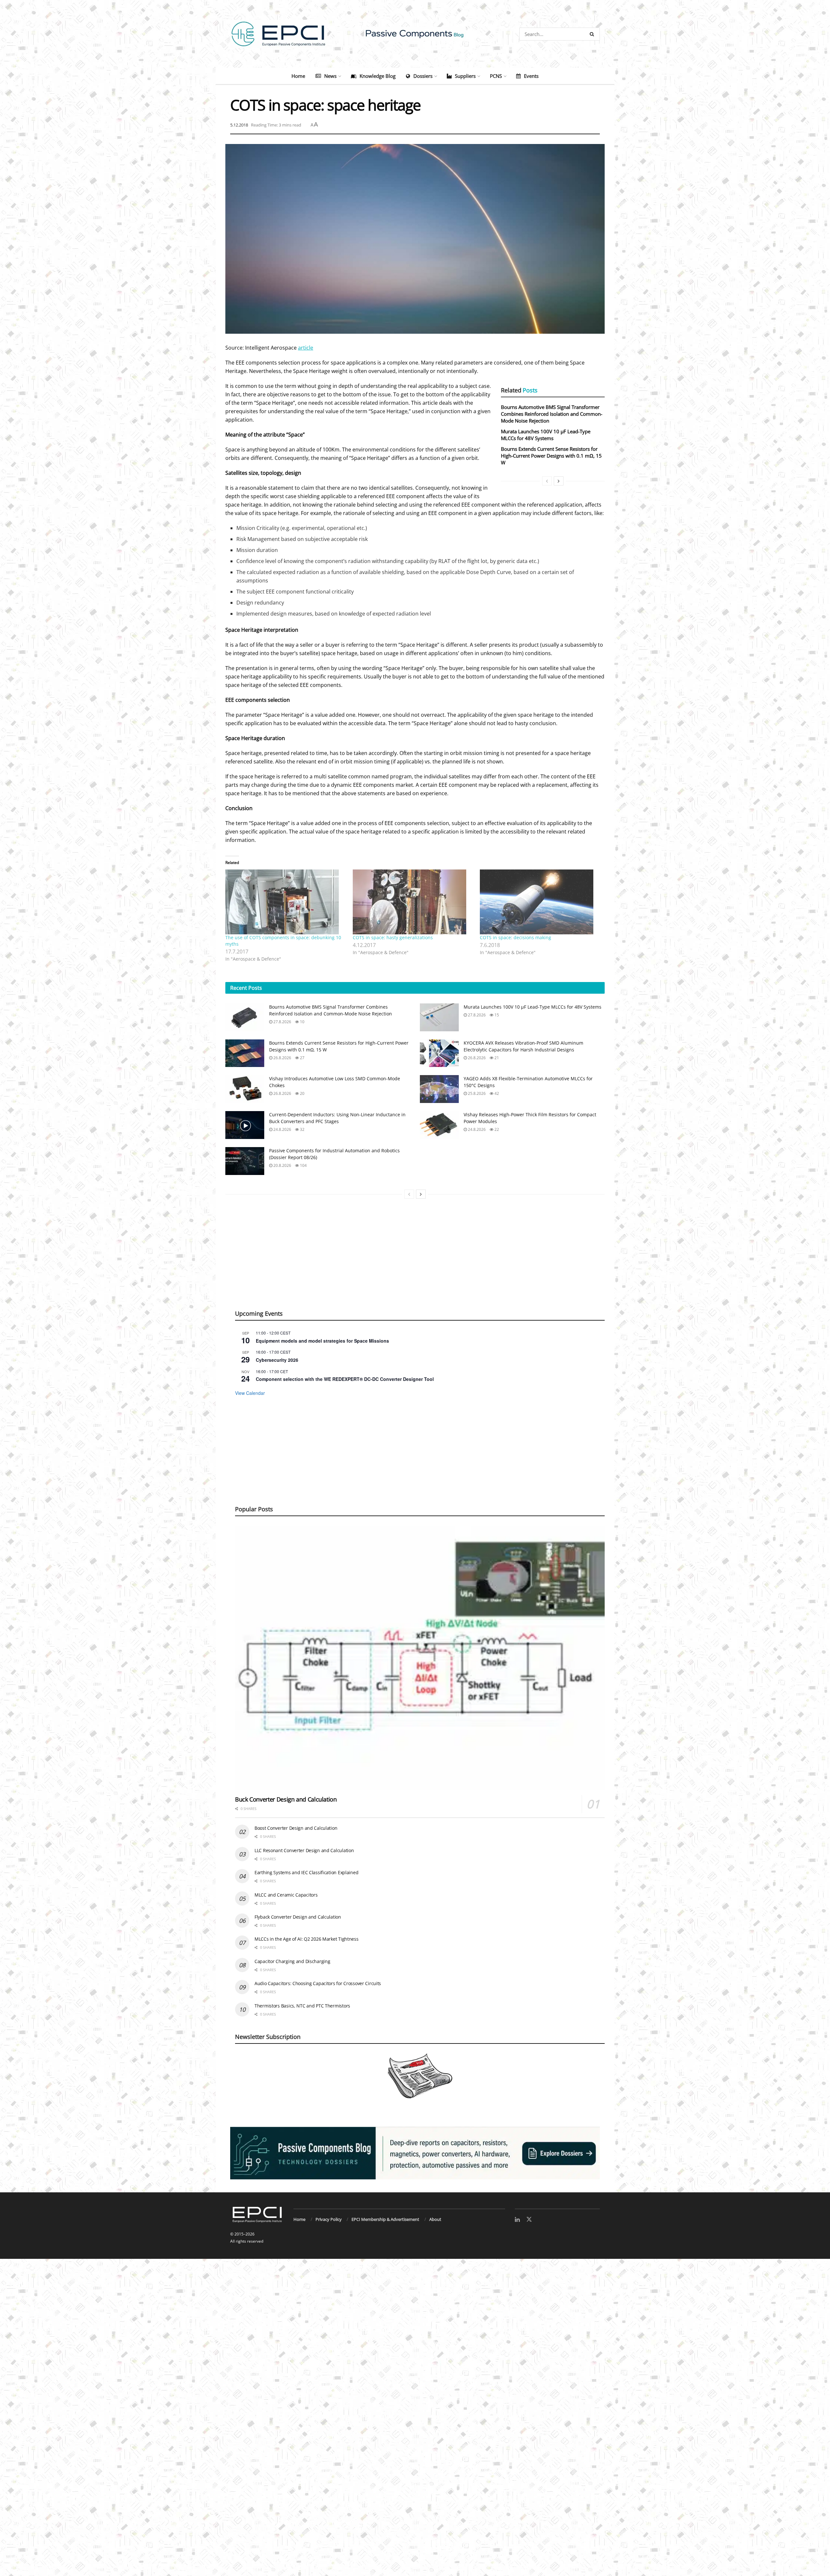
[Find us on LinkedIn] (517, 2220)
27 (302, 1058)
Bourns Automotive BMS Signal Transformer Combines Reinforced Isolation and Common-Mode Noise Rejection (552, 414)
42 (496, 1093)
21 (496, 1058)
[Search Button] (593, 34)
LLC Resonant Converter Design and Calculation (304, 1850)
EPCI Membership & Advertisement (385, 2219)
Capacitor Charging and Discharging (292, 1961)
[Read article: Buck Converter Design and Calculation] (420, 1658)
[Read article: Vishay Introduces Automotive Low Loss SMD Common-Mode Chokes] (245, 1089)
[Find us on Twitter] (529, 2220)
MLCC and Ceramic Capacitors (286, 1895)
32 (302, 1129)
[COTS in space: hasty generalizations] (413, 902)
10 (302, 1022)
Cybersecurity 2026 (277, 1360)
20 (302, 1093)
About (435, 2219)
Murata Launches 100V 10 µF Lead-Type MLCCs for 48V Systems (546, 435)
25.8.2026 (476, 1093)
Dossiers (423, 76)
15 (496, 1015)
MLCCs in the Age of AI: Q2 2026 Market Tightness (307, 1939)
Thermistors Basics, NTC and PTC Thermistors (302, 2006)
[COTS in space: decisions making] (540, 902)
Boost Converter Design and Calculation (296, 1828)
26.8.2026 (282, 1058)
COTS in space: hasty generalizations (393, 937)
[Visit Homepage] (415, 34)
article (306, 348)
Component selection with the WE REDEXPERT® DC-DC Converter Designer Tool (345, 1379)
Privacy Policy (329, 2219)
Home (298, 76)
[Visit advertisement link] (415, 2153)
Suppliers (465, 76)
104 (303, 1165)
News (330, 76)
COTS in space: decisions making (516, 937)
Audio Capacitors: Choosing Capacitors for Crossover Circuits (318, 1983)
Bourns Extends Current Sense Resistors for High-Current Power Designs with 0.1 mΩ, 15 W (551, 456)
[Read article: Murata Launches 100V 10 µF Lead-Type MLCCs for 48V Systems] (439, 1017)
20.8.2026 (282, 1165)
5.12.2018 (239, 125)
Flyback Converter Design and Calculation (298, 1917)
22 (496, 1129)
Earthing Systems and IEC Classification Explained (306, 1872)
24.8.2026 (282, 1129)
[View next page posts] (559, 481)
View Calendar (250, 1393)
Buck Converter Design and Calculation (286, 1799)
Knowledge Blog (378, 76)
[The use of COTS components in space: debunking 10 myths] (286, 902)
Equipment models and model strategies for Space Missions (322, 1341)
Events (531, 76)
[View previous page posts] (547, 481)
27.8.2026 (282, 1022)
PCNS (496, 76)
